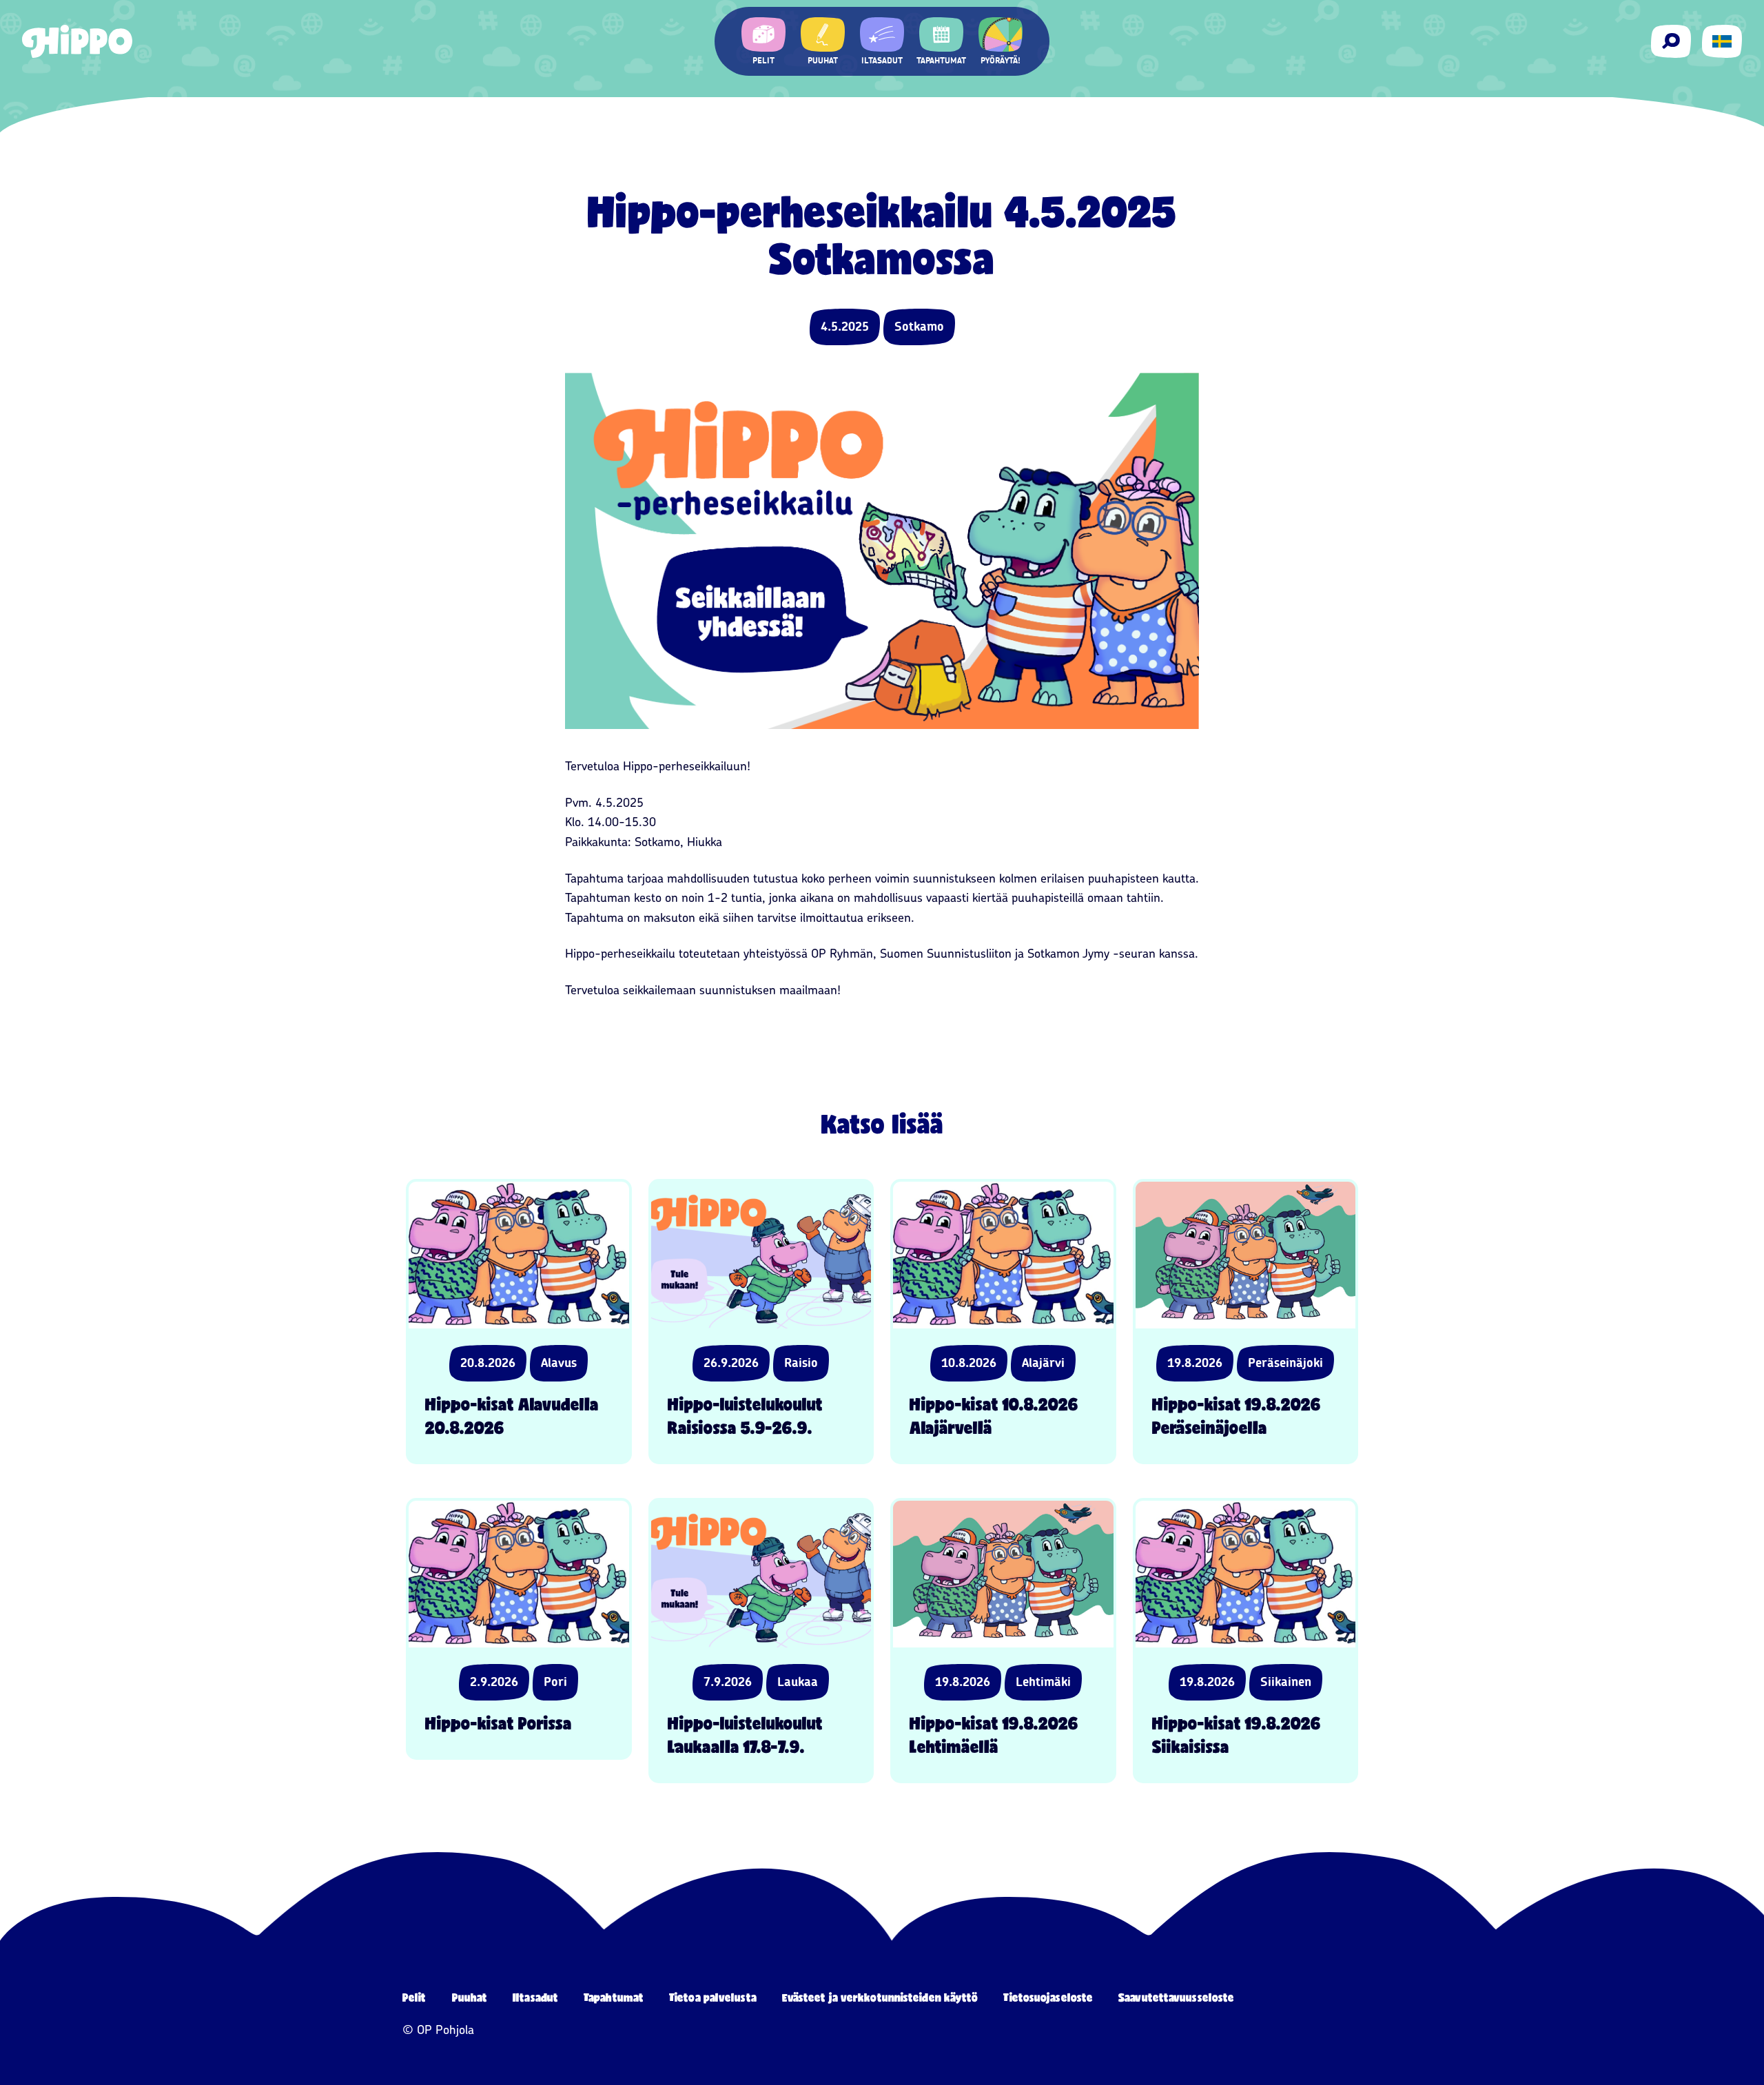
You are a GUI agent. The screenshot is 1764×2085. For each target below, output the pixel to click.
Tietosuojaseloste (1048, 1997)
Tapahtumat (614, 1997)
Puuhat (470, 1997)
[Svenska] (1722, 41)
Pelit (414, 1997)
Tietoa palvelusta (713, 1997)
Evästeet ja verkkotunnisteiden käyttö (880, 1997)
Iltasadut (535, 1997)
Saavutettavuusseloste (1176, 1997)
